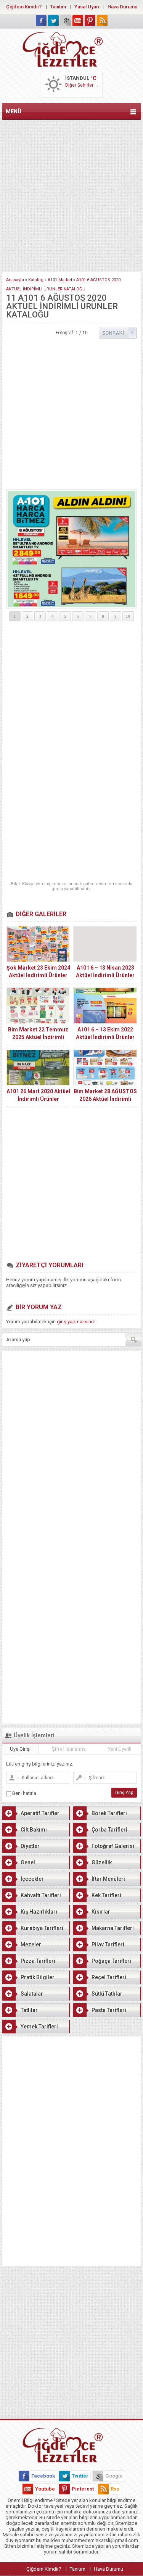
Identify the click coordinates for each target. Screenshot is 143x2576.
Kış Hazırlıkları (39, 1912)
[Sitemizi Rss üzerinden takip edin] (102, 21)
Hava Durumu (122, 7)
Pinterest (83, 2489)
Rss (115, 2489)
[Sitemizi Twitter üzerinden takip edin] (53, 21)
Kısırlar (101, 1912)
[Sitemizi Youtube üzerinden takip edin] (78, 21)
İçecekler (32, 1879)
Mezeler (31, 1944)
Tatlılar (29, 2010)
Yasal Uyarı (87, 7)
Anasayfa (15, 280)
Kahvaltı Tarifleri (41, 1895)
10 (128, 616)
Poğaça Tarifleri (111, 1961)
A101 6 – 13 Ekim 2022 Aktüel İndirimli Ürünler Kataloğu (105, 1037)
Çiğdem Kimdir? (24, 7)
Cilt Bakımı (34, 1830)
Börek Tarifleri (109, 1813)
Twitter (80, 2476)
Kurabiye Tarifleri (42, 1928)
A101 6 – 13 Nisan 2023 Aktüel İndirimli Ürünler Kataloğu (105, 975)
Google (114, 2476)
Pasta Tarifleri (109, 2010)
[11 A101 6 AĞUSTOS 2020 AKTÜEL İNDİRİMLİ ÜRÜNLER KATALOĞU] (71, 549)
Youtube (45, 2489)
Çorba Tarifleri (109, 1830)
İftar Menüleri (108, 1879)
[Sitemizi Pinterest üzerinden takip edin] (90, 21)
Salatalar (32, 1994)
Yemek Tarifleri (39, 2027)
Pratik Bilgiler (38, 1977)
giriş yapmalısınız (76, 1322)
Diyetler (30, 1846)
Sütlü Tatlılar (107, 1994)
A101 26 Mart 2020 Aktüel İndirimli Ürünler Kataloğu (38, 1099)
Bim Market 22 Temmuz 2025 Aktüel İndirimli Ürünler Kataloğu (38, 1037)
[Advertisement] (71, 194)
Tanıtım (58, 7)
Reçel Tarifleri (109, 1977)
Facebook (43, 2476)
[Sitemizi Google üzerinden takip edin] (66, 21)
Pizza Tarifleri (38, 1961)
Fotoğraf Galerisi (113, 1846)
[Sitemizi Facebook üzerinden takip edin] (41, 21)
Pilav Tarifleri (108, 1944)
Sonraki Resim (118, 333)
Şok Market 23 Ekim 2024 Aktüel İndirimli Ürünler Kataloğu (38, 975)
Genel (28, 1862)
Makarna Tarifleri (113, 1928)
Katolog (36, 280)
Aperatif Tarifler (40, 1813)
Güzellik (102, 1862)
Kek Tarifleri (106, 1895)
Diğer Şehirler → (82, 85)
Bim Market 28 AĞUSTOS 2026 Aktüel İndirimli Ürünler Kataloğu (105, 1099)
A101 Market (60, 280)
